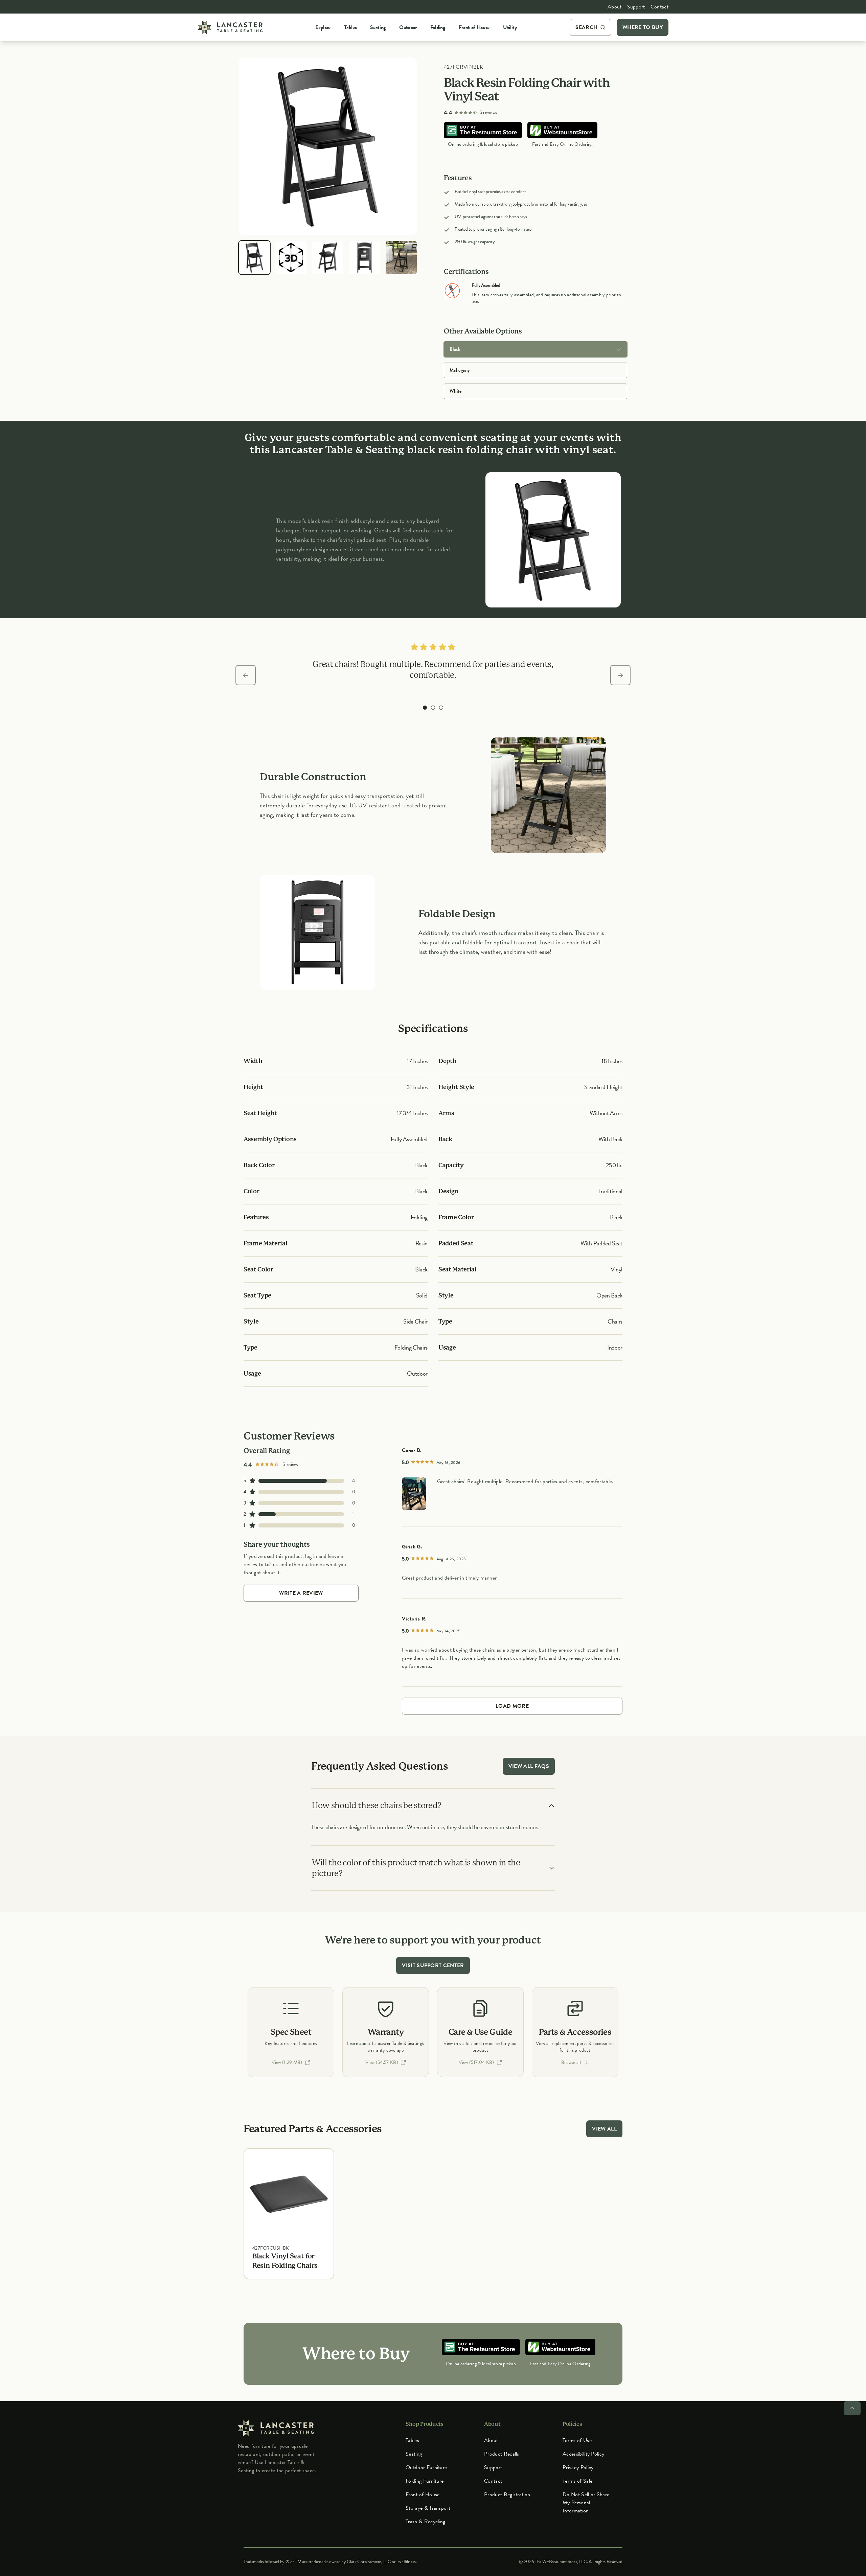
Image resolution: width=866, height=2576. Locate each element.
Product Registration (507, 2494)
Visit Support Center (433, 1965)
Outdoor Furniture (426, 2467)
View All (604, 2129)
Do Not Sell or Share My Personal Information (586, 2503)
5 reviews (488, 113)
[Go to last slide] (246, 675)
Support (636, 7)
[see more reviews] (414, 1494)
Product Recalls (502, 2454)
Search (586, 27)
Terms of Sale (577, 2481)
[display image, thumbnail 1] (254, 258)
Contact (659, 7)
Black (455, 349)
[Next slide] (620, 675)
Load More (512, 1706)
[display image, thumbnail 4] (364, 258)
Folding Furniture (425, 2481)
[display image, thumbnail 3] (328, 258)
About (615, 7)
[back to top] (852, 2408)
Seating (414, 2454)
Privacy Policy (578, 2467)
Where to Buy (643, 27)
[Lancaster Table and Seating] (230, 27)
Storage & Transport (428, 2508)
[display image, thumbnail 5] (401, 258)
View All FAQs (529, 1766)
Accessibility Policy (583, 2454)
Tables (412, 2440)
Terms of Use (577, 2440)
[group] (425, 708)
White (455, 391)
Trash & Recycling (425, 2522)
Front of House (423, 2494)
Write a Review (301, 1593)
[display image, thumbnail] (291, 258)
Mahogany (460, 370)
